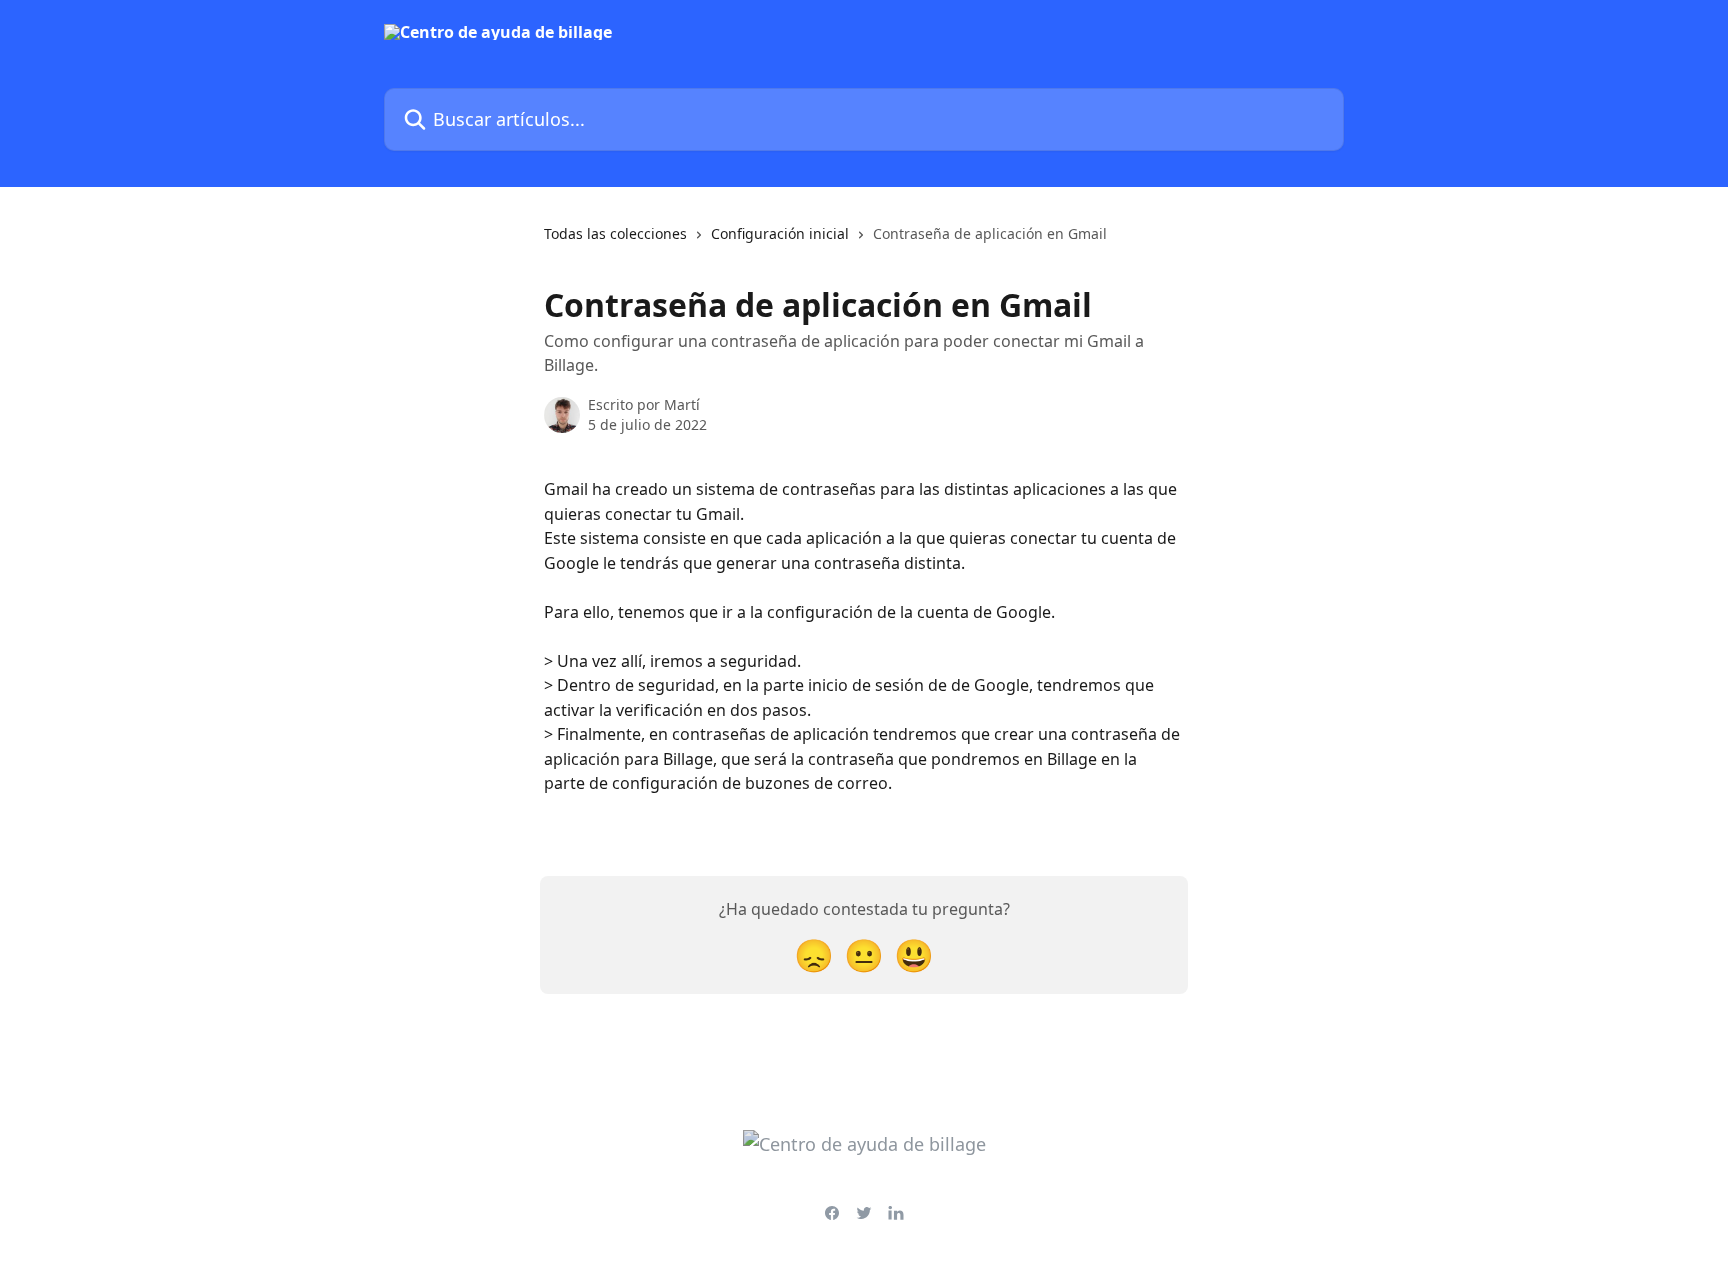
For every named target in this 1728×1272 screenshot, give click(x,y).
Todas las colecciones (615, 233)
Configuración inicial (780, 233)
